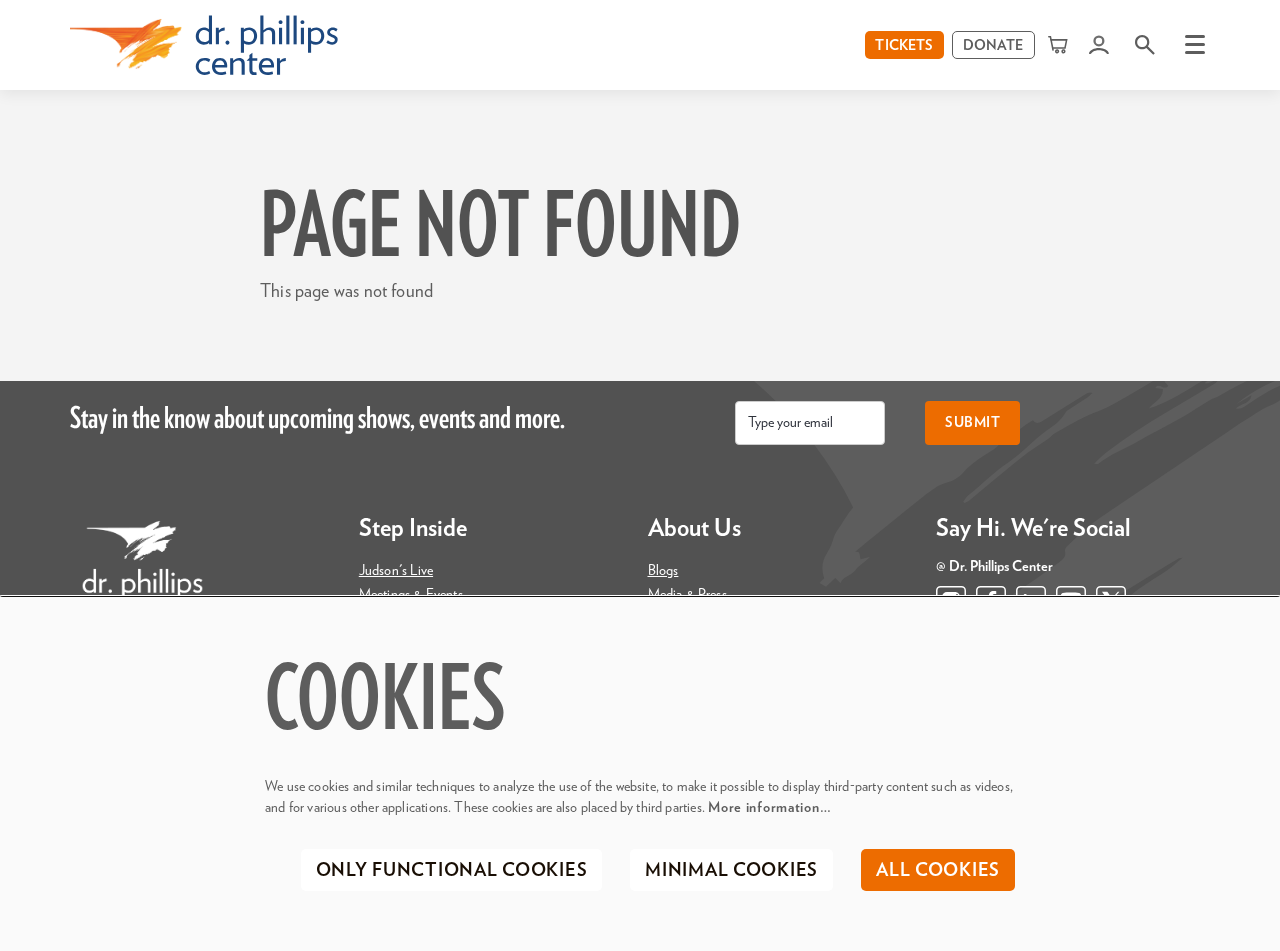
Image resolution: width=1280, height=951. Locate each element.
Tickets (904, 46)
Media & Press (687, 595)
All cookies (938, 871)
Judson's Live (396, 571)
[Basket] (1060, 44)
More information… (769, 808)
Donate (993, 46)
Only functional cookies (452, 871)
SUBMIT (972, 423)
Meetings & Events (411, 595)
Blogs (663, 571)
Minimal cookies (731, 871)
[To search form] (1145, 44)
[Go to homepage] (204, 45)
